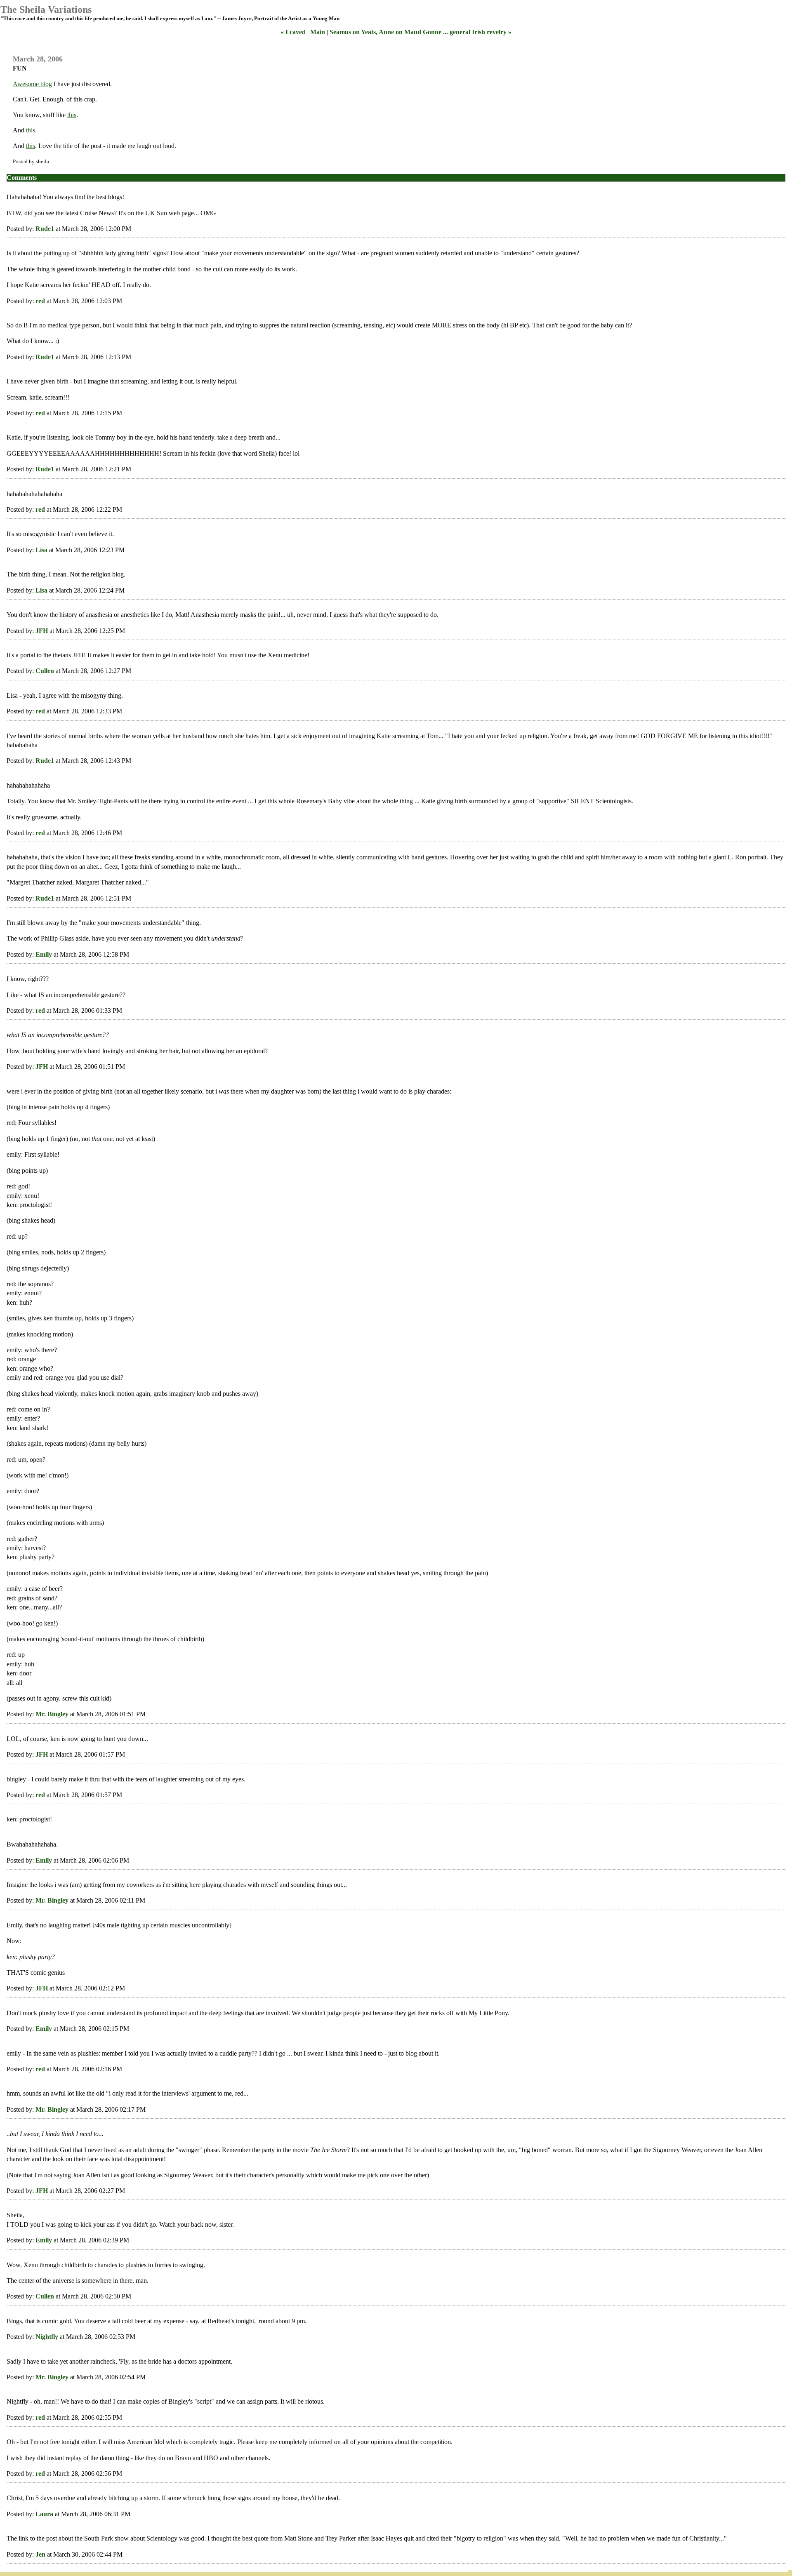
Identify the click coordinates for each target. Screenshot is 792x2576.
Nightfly (47, 2337)
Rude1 (45, 229)
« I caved (293, 32)
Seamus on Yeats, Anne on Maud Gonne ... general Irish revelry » (421, 32)
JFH (42, 631)
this (72, 115)
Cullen (45, 671)
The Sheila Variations (46, 9)
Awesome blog (32, 84)
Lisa (41, 550)
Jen (40, 2554)
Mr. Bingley (52, 1714)
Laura (44, 2514)
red (40, 301)
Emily (44, 954)
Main (318, 32)
